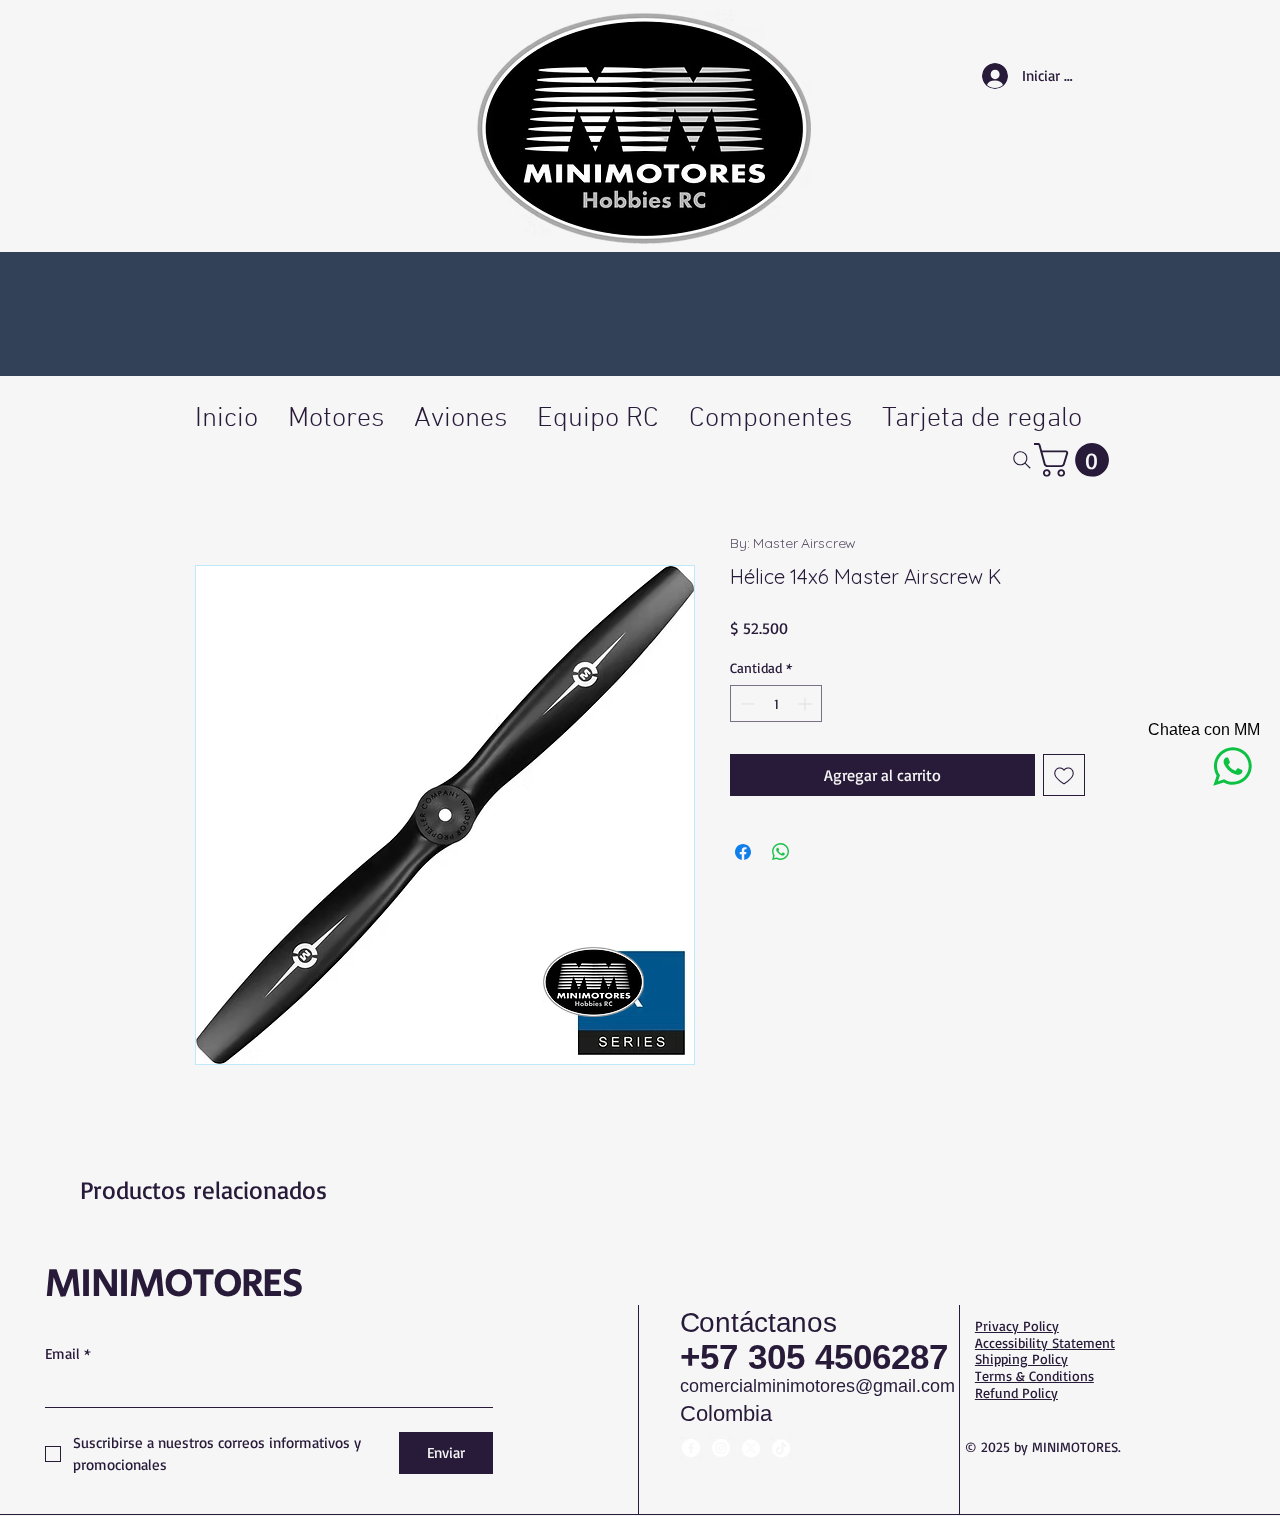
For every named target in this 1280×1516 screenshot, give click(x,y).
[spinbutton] (776, 703)
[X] (751, 1448)
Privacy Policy (1017, 1325)
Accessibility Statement (1045, 1342)
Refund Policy (1016, 1392)
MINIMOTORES (174, 1284)
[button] (1075, 460)
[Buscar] (1021, 460)
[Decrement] (745, 703)
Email (68, 1353)
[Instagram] (721, 1448)
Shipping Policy (1021, 1358)
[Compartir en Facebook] (743, 852)
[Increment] (806, 703)
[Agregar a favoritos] (1064, 775)
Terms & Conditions (1034, 1375)
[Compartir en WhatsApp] (781, 852)
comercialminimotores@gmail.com (817, 1386)
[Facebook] (691, 1448)
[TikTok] (781, 1448)
